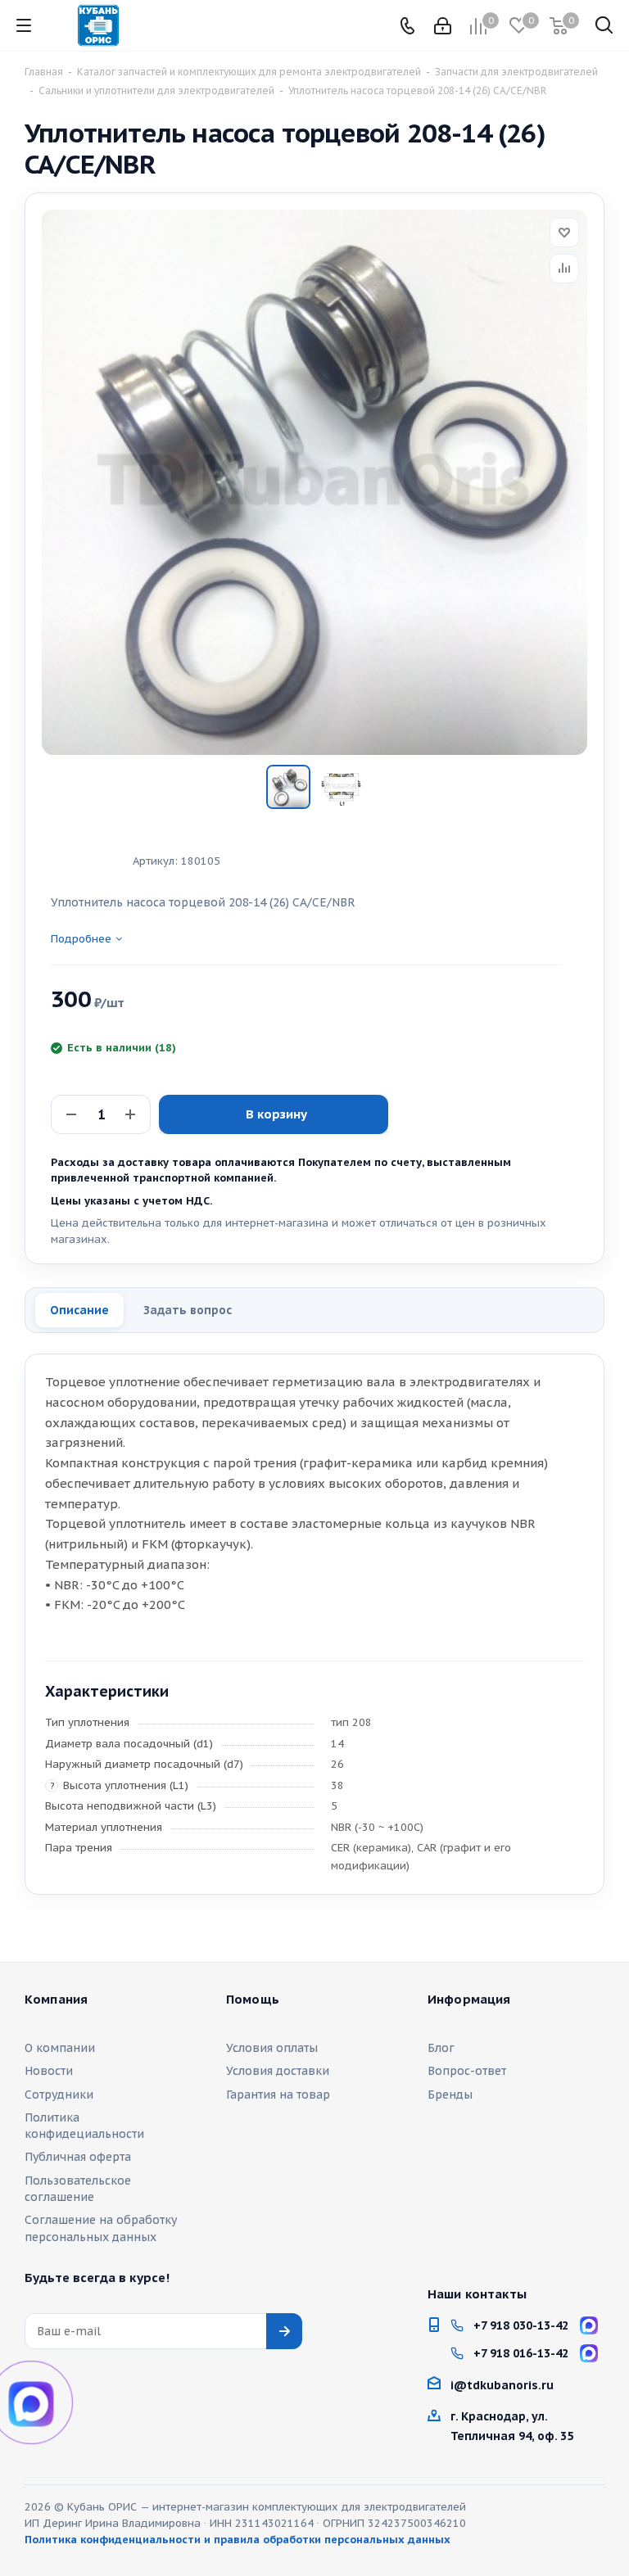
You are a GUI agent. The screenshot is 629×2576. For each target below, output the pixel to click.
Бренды (450, 2095)
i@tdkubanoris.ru (502, 2385)
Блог (441, 2048)
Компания (56, 2000)
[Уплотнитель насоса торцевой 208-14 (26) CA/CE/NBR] (314, 482)
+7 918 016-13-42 (521, 2353)
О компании (60, 2048)
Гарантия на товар (278, 2095)
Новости (49, 2071)
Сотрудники (59, 2095)
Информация (469, 2000)
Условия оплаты (272, 2048)
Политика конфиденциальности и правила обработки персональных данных (238, 2540)
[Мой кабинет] (443, 26)
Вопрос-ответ (467, 2071)
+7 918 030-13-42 (521, 2325)
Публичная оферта (78, 2157)
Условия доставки (278, 2071)
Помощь (253, 2000)
